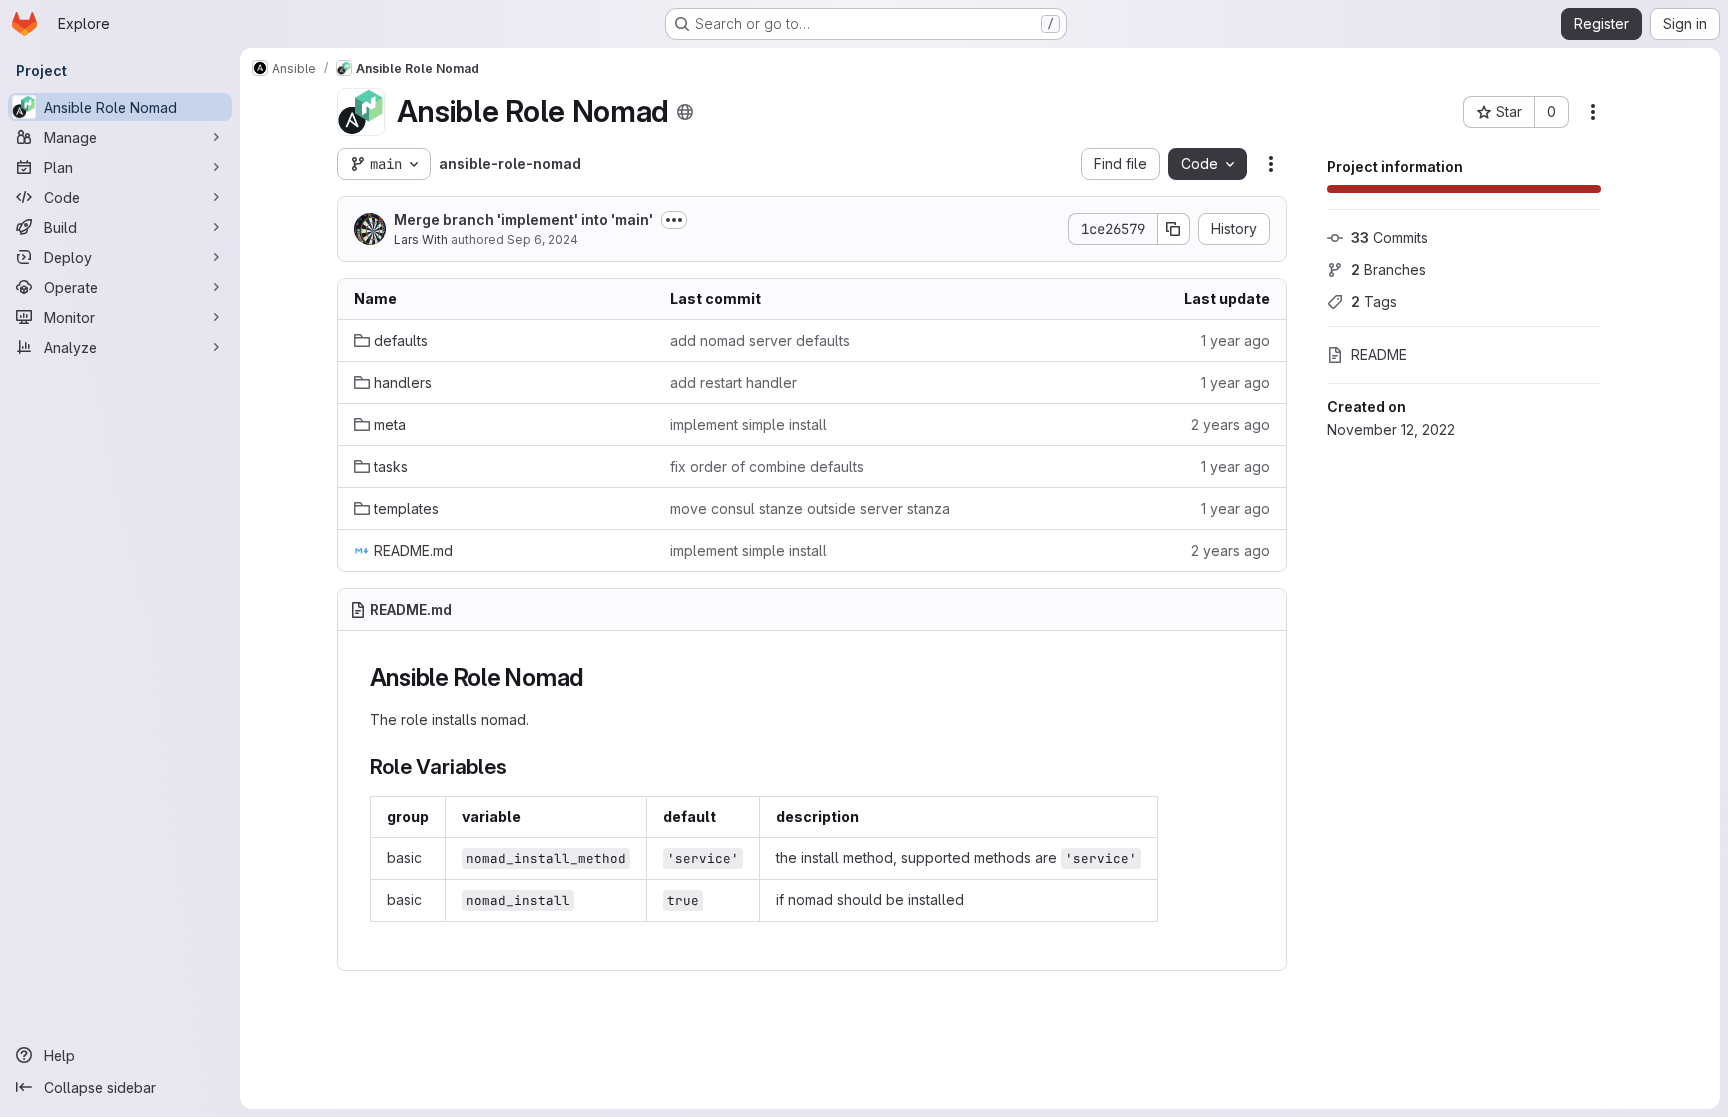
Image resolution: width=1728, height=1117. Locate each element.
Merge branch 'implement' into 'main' (523, 219)
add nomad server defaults (760, 340)
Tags (1374, 301)
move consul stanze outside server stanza (810, 508)
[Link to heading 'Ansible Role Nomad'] (596, 677)
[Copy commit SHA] (1174, 229)
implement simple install (748, 424)
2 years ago (1230, 424)
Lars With (421, 239)
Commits (1389, 237)
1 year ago (1235, 340)
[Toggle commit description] (674, 220)
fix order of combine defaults (767, 466)
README (1379, 354)
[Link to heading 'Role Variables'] (518, 766)
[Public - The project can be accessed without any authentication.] (685, 112)
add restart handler (733, 382)
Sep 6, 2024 (542, 239)
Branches (1388, 269)
